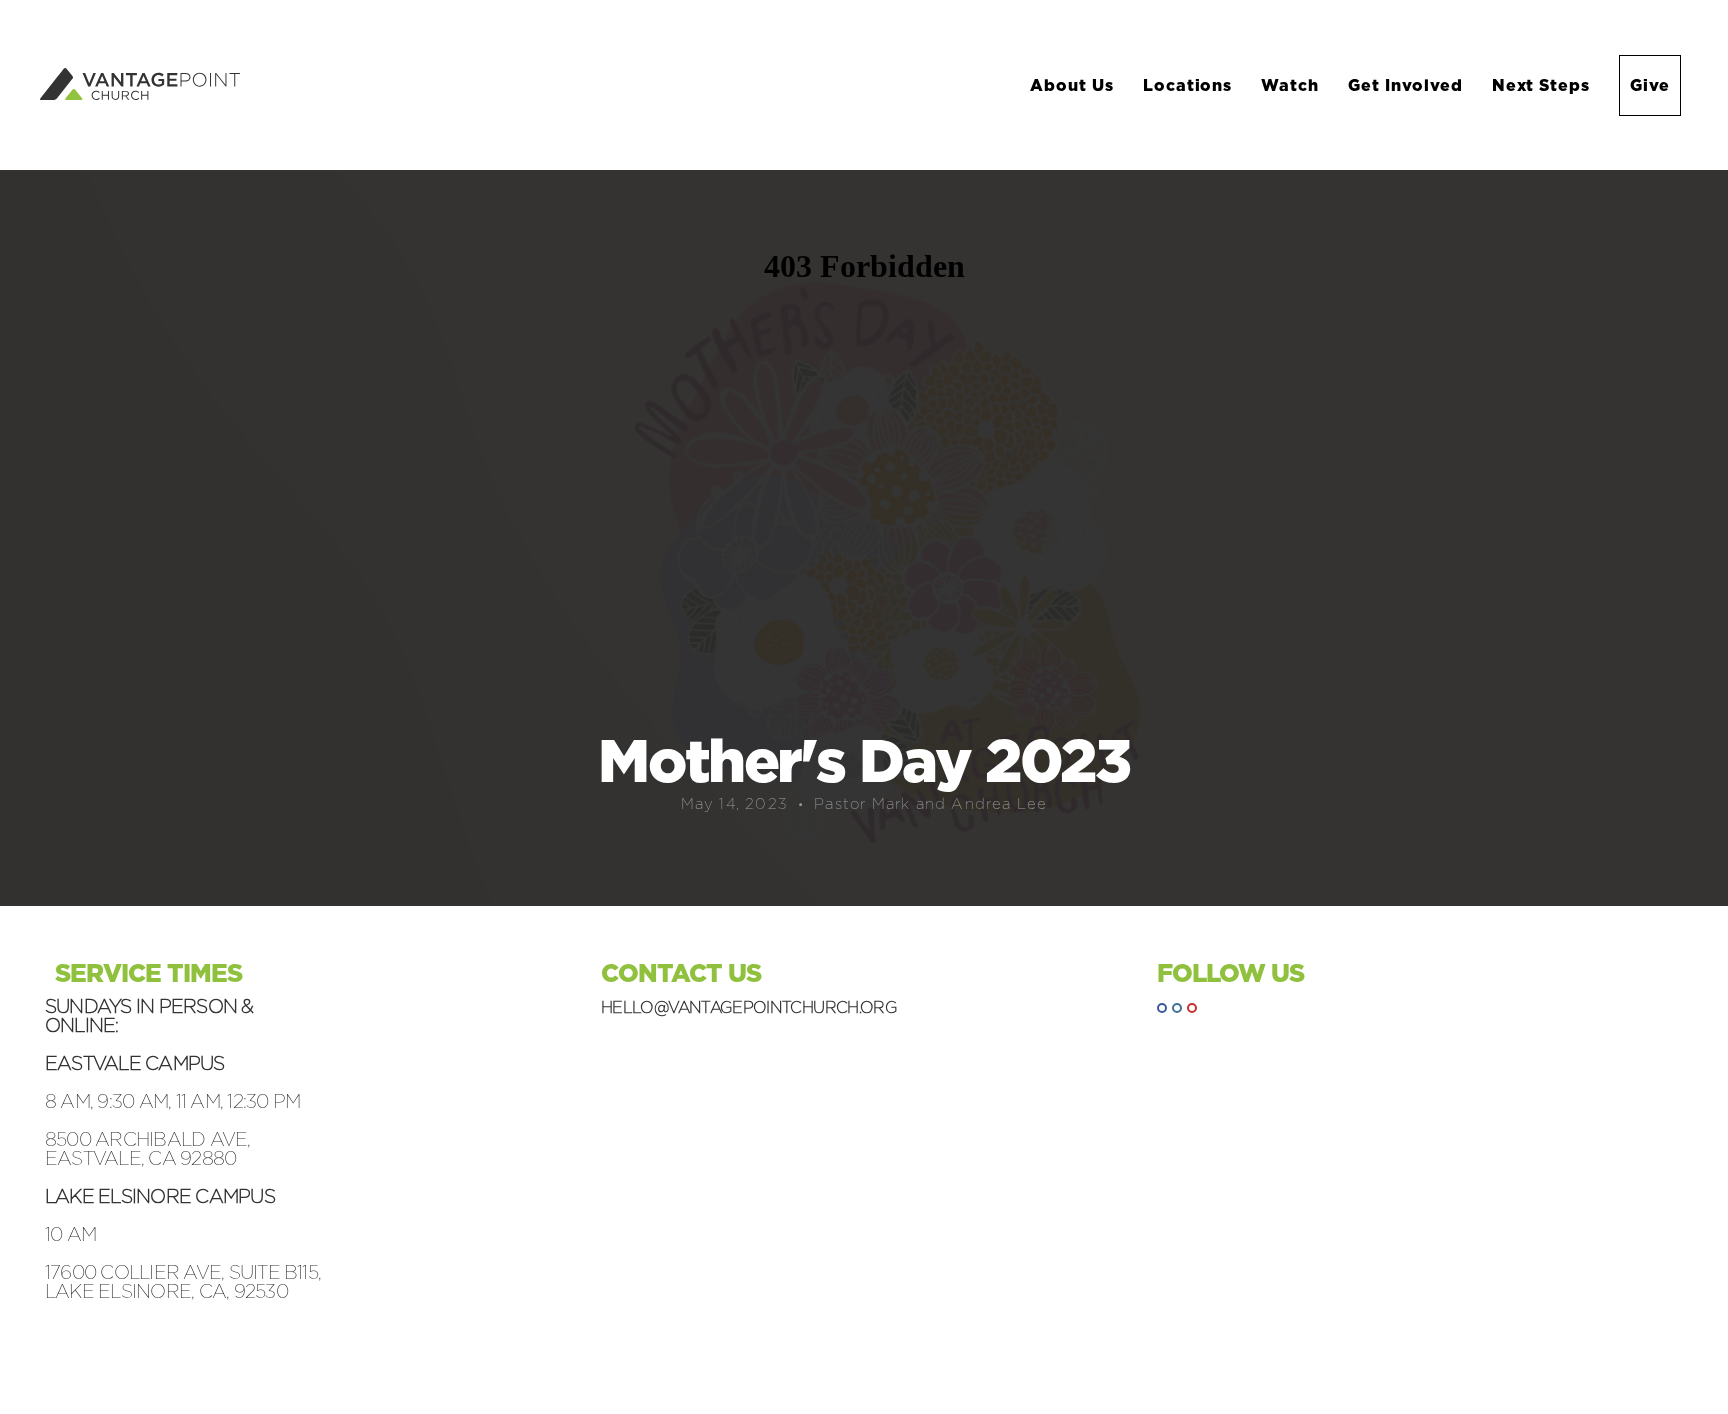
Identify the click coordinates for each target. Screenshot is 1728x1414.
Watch (1292, 85)
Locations (1190, 85)
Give (1650, 85)
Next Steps (1544, 85)
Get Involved (1407, 85)
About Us (1074, 85)
